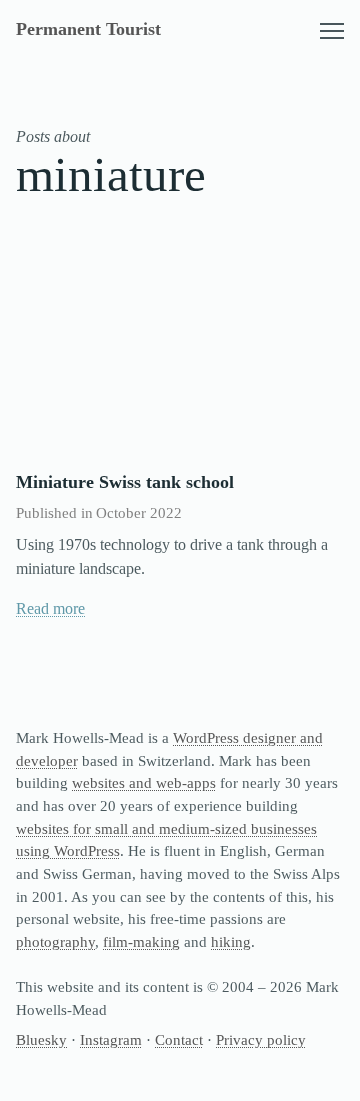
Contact (179, 1040)
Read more (50, 608)
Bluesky (41, 1040)
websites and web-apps (144, 783)
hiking (231, 942)
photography (55, 942)
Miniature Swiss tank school (125, 482)
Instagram (111, 1040)
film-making (141, 942)
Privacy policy (261, 1040)
